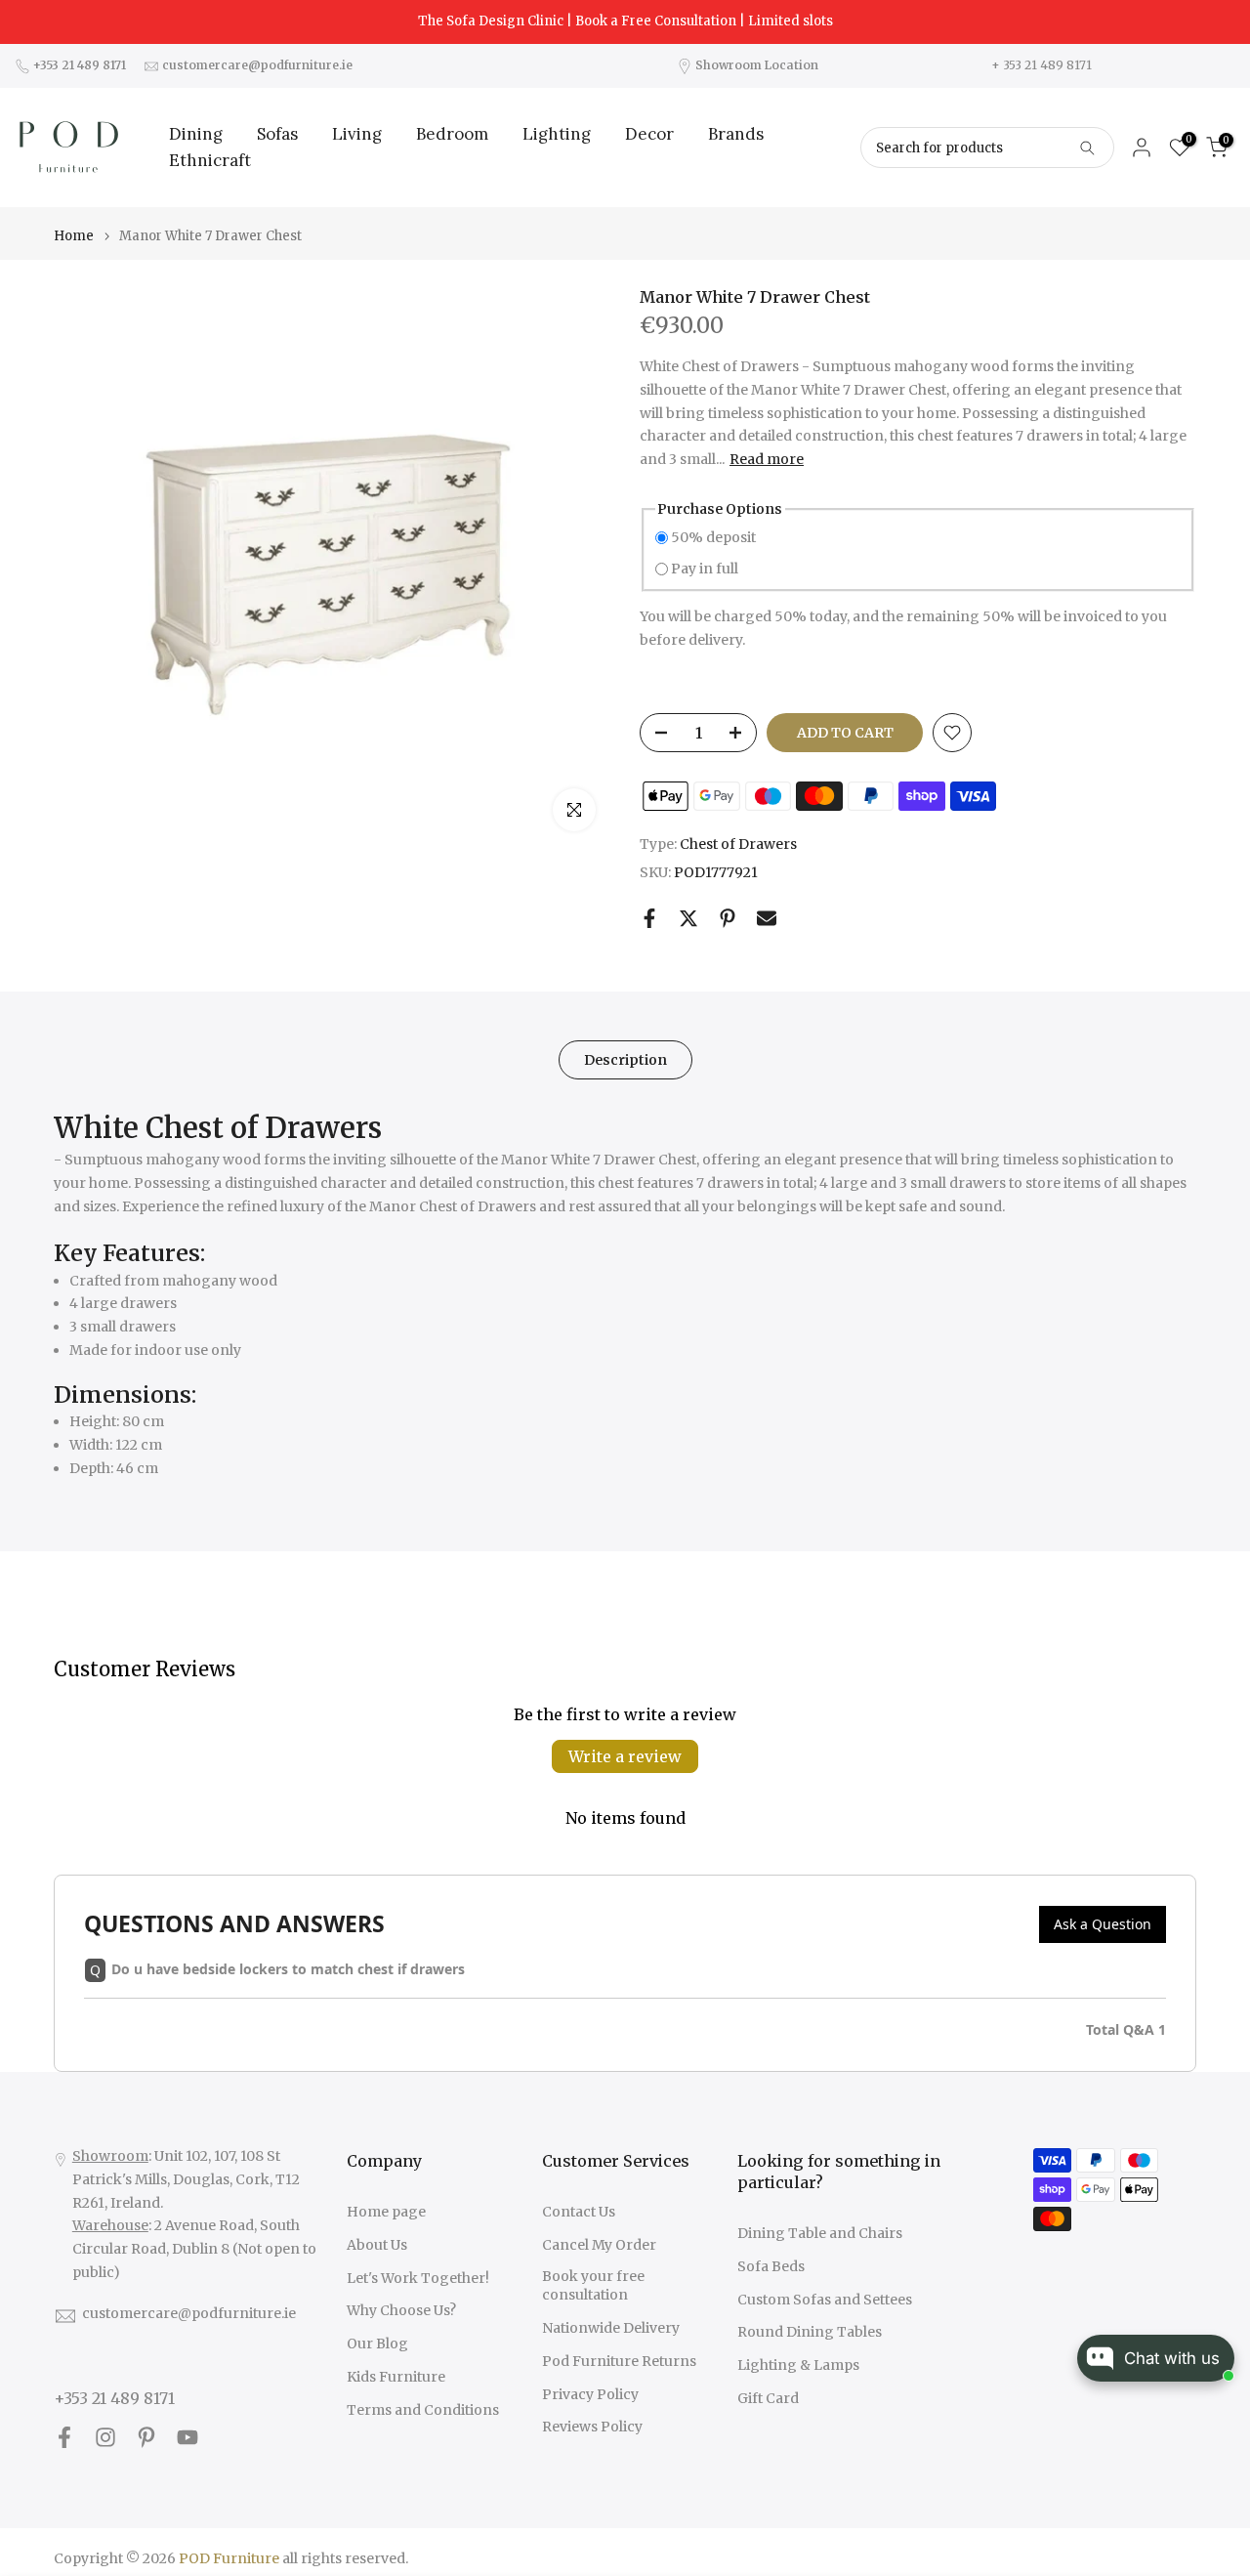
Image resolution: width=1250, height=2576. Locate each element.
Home (74, 236)
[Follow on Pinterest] (146, 2438)
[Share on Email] (767, 918)
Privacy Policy (590, 2394)
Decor (649, 134)
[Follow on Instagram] (105, 2438)
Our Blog (377, 2344)
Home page (386, 2212)
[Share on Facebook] (649, 918)
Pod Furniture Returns (619, 2361)
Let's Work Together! (418, 2278)
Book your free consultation (593, 2286)
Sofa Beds (771, 2266)
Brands (736, 134)
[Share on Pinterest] (728, 918)
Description (625, 1060)
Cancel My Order (599, 2245)
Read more (767, 459)
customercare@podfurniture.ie (189, 2313)
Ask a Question (1103, 1924)
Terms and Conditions (423, 2410)
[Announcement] (625, 21)
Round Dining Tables (810, 2332)
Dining (196, 134)
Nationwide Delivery (611, 2328)
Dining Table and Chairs (820, 2233)
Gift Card (768, 2398)
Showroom (110, 2156)
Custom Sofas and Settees (825, 2300)
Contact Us (579, 2212)
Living (357, 134)
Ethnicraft (210, 160)
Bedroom (452, 134)
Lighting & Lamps (798, 2365)
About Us (377, 2245)
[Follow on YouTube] (187, 2438)
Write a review (625, 1756)
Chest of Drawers (738, 844)
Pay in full (705, 569)
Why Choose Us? (401, 2310)
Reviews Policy (592, 2427)
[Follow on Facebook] (64, 2438)
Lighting (557, 134)
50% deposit (713, 537)
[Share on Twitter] (688, 918)
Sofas (277, 134)
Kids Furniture (396, 2377)
